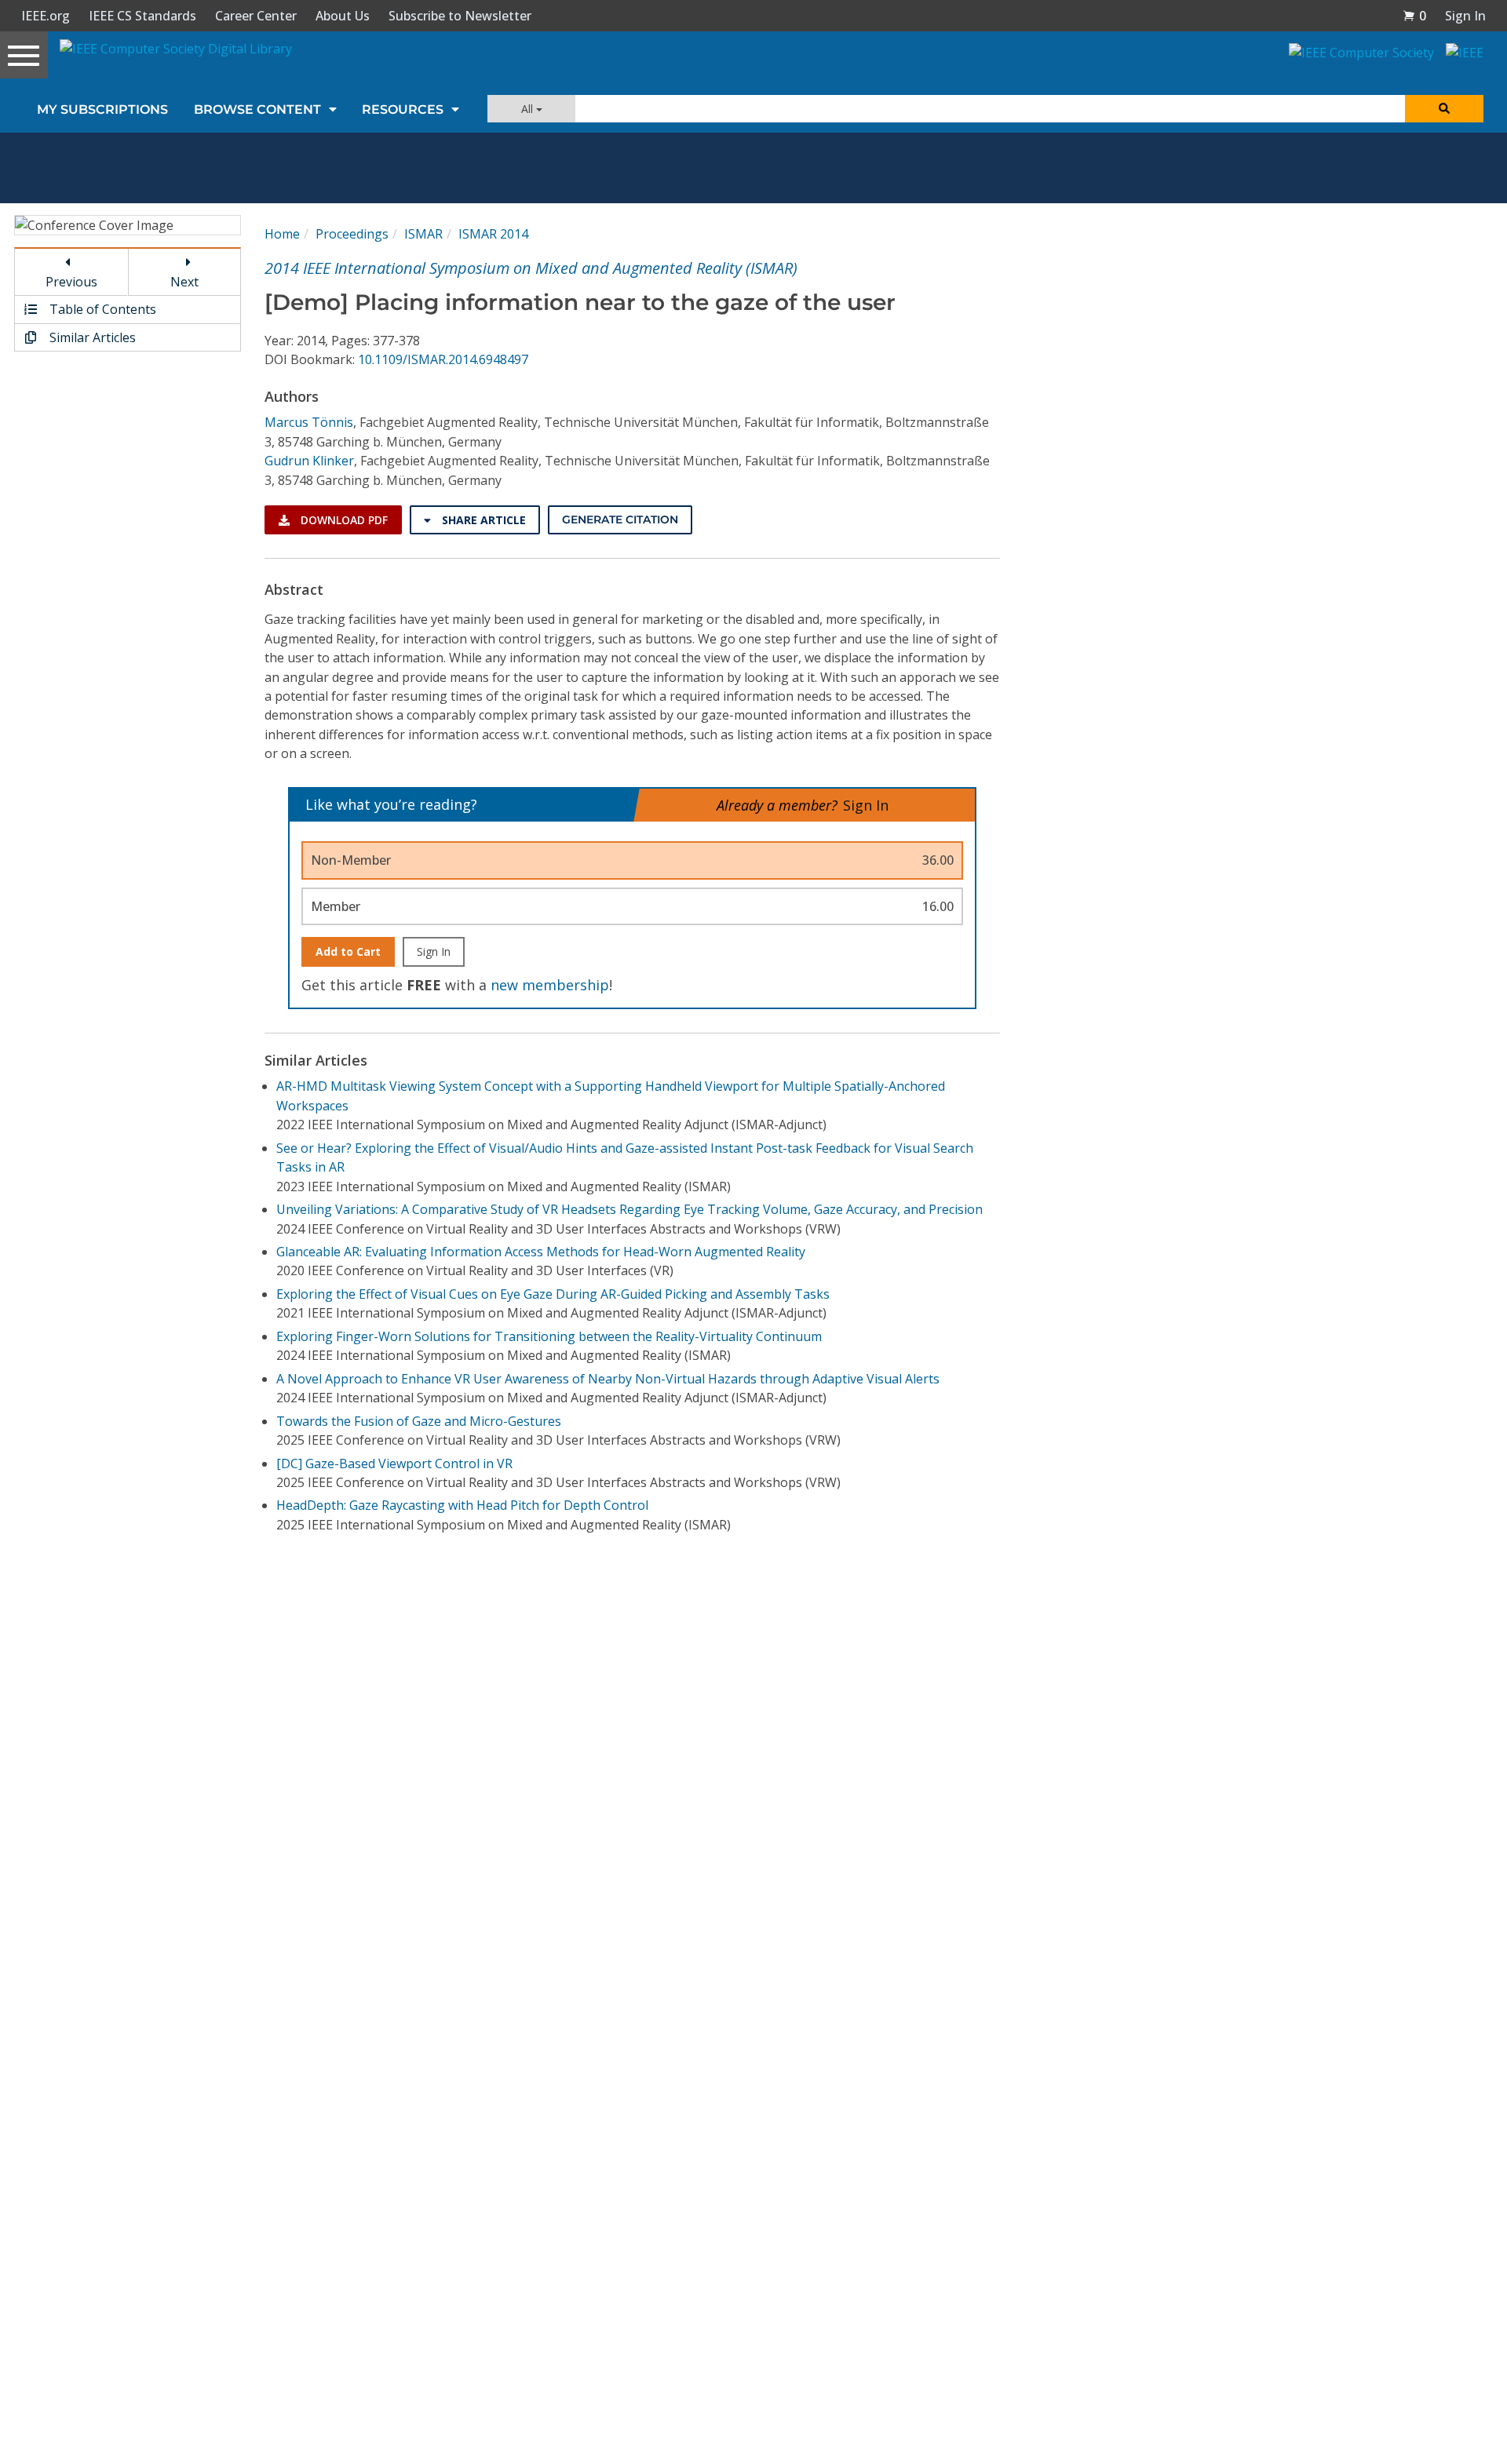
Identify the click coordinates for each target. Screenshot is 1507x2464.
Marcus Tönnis (309, 422)
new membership (550, 985)
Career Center (256, 16)
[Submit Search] (1444, 109)
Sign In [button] (1465, 16)
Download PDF (343, 520)
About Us (343, 16)
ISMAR (423, 234)
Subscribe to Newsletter (460, 16)
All (529, 109)
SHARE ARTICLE (482, 520)
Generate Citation (620, 519)
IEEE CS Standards (142, 16)
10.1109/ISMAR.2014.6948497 (443, 359)
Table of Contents (101, 309)
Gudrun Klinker (309, 461)
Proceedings (352, 234)
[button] (1414, 16)
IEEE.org (46, 16)
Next (184, 282)
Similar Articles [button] (91, 337)
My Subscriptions (102, 109)
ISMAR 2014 (493, 234)
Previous (71, 282)
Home (282, 234)
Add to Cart (348, 951)
